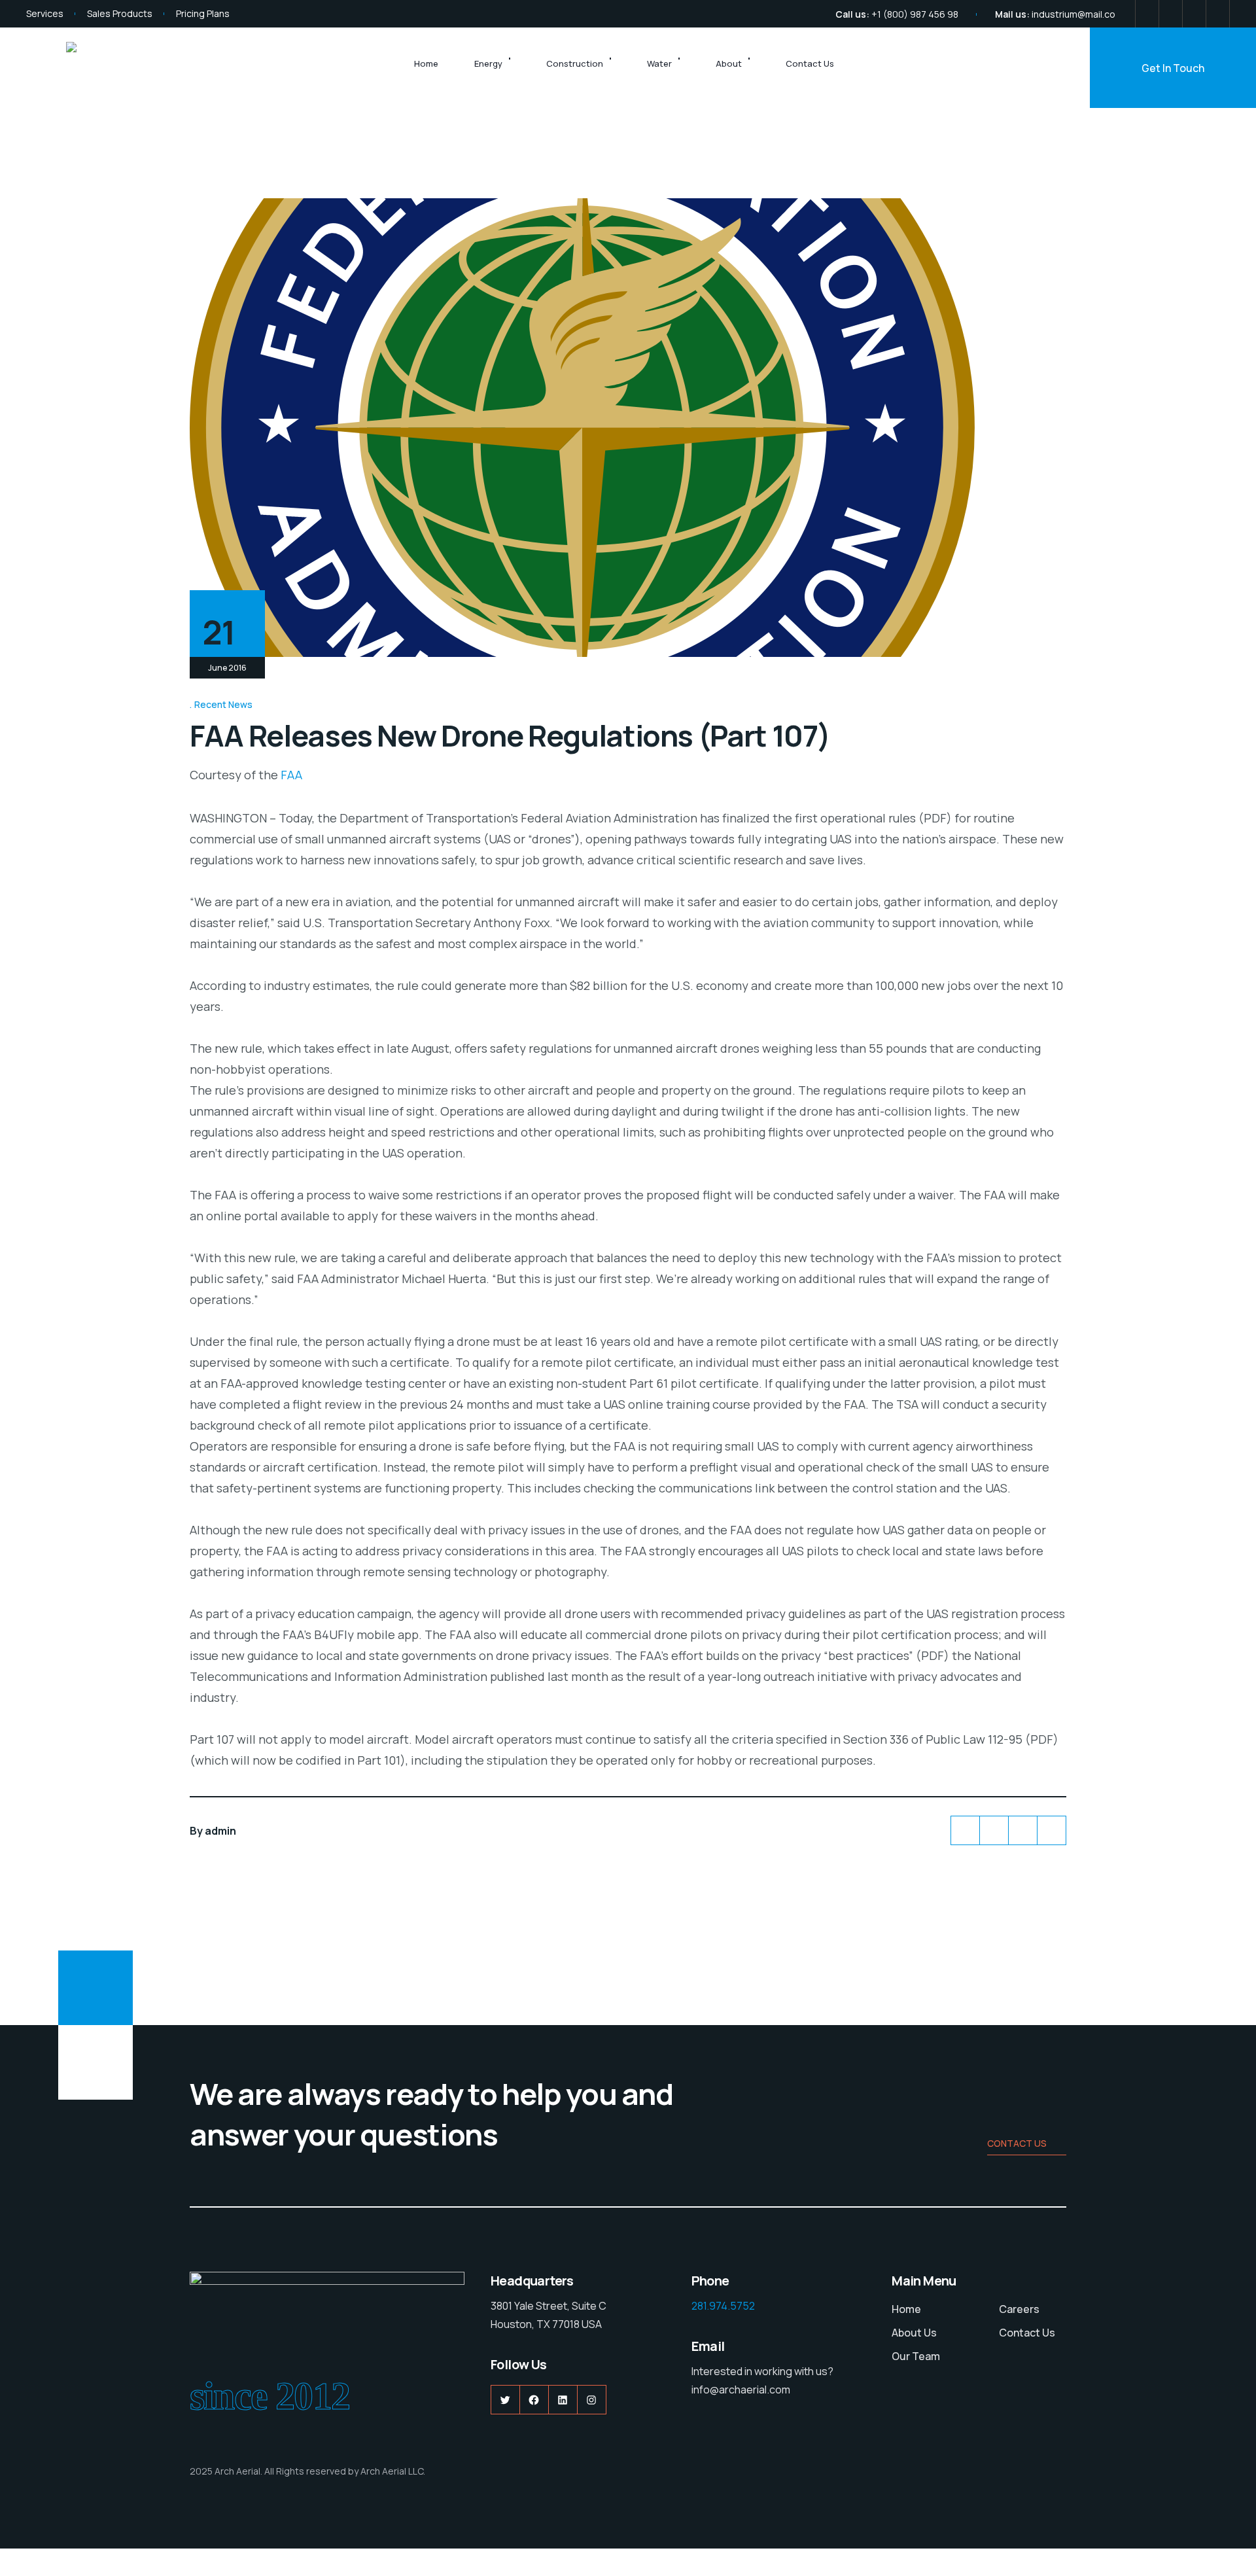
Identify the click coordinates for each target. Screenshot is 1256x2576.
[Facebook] (1171, 14)
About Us (914, 2333)
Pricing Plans (203, 13)
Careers (1019, 2309)
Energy (488, 63)
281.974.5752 (723, 2306)
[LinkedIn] (1194, 14)
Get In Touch (1173, 68)
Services (45, 13)
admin (220, 1831)
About (729, 63)
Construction (575, 63)
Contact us (1017, 2143)
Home (426, 63)
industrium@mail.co (1073, 14)
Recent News (223, 704)
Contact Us (810, 63)
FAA (291, 775)
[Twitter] (1147, 14)
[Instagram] (1218, 14)
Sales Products (120, 13)
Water (659, 63)
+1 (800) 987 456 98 (915, 14)
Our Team (916, 2356)
